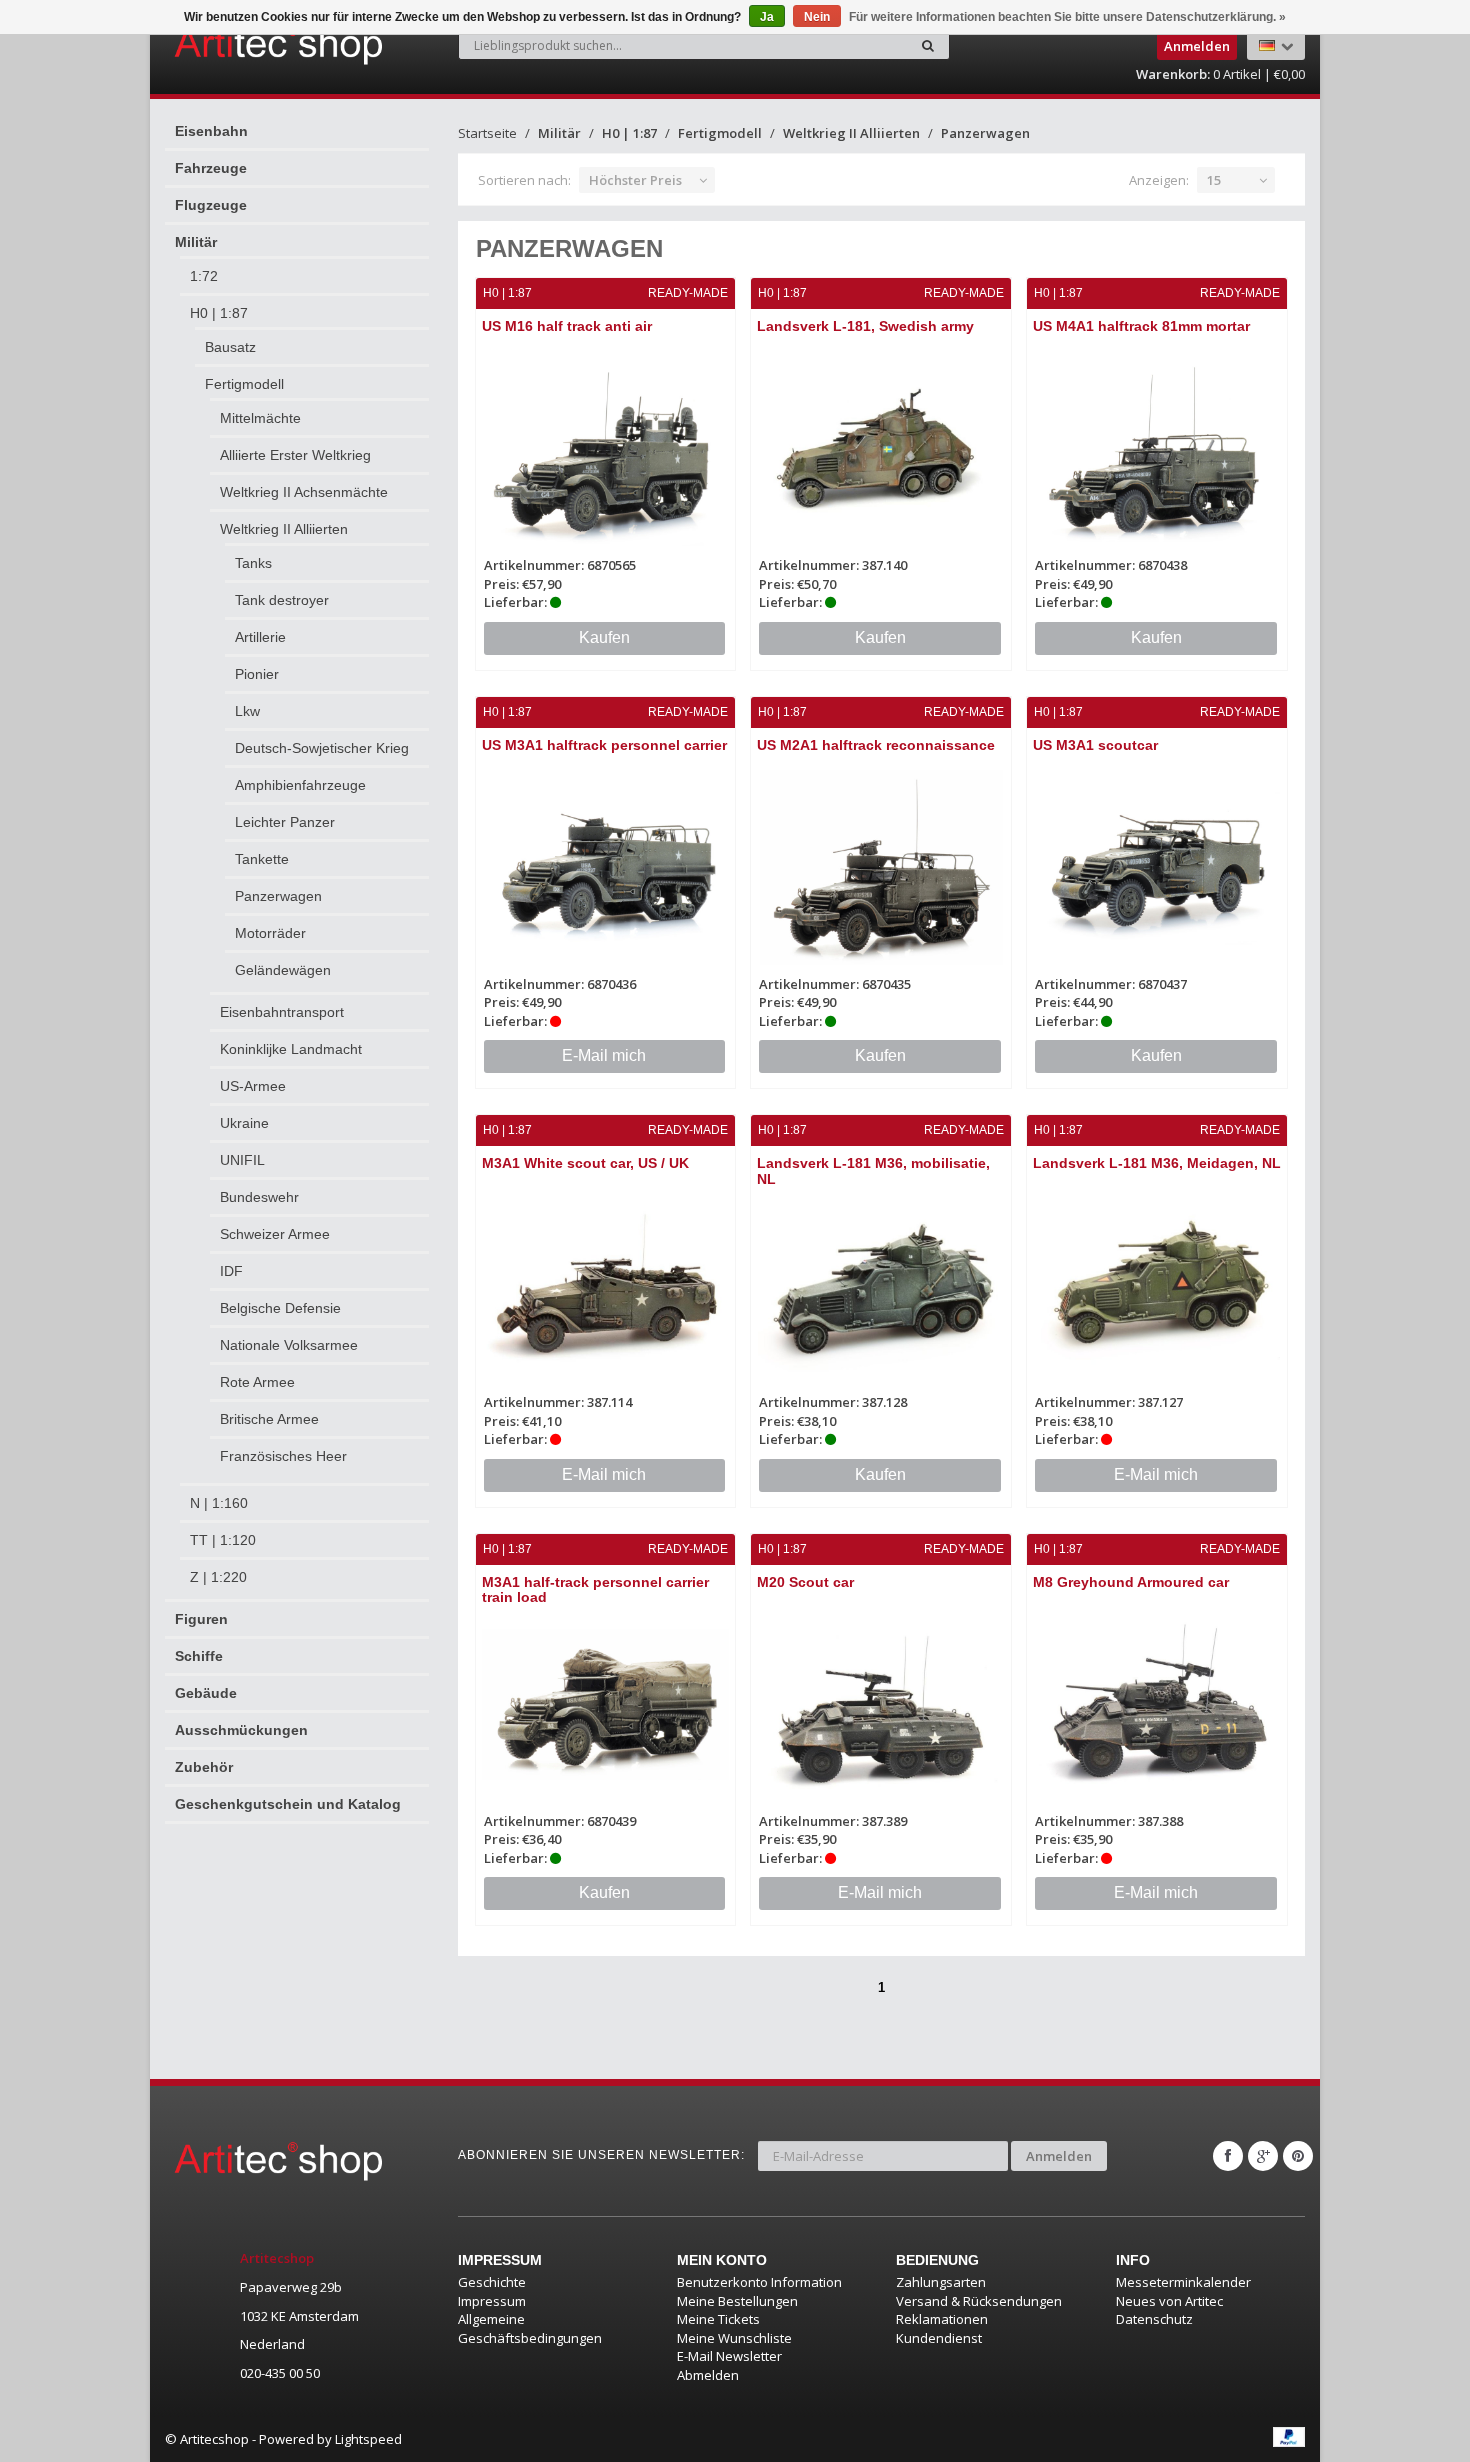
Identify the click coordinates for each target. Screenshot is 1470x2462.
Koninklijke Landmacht (291, 1049)
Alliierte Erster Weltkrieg (295, 455)
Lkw (247, 711)
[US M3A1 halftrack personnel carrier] (606, 867)
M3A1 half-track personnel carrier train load (595, 1589)
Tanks (253, 563)
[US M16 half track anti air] (606, 448)
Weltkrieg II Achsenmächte (304, 492)
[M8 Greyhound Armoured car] (1157, 1704)
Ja (767, 17)
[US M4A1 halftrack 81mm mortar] (1157, 448)
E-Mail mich (604, 1055)
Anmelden (1059, 2156)
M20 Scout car (805, 1582)
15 (1214, 180)
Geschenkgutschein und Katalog (288, 1804)
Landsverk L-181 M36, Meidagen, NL (1157, 1163)
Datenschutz (1154, 2319)
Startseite (487, 133)
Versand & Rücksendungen (979, 2301)
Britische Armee (269, 1419)
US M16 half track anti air (567, 326)
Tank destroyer (282, 600)
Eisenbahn (211, 131)
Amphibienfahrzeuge (300, 785)
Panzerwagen (278, 896)
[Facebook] (1228, 2156)
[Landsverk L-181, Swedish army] (881, 448)
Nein (817, 17)
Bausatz (230, 347)
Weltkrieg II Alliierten (284, 529)
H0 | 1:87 (219, 313)
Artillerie (260, 637)
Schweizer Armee (275, 1234)
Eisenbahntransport (282, 1012)
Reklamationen (942, 2319)
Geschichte (492, 2282)
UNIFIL (242, 1160)
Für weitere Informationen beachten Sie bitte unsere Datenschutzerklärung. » (1067, 17)
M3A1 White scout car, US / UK (585, 1163)
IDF (231, 1271)
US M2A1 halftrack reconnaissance (876, 745)
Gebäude (206, 1693)
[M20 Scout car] (881, 1704)
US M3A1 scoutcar (1095, 745)
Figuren (201, 1619)
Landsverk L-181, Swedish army (865, 326)
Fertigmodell (244, 384)
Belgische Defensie (280, 1308)
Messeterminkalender (1183, 2282)
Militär (196, 242)
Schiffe (199, 1656)
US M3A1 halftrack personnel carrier (604, 745)
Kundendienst (939, 2338)
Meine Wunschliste (734, 2338)
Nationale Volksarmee (289, 1345)
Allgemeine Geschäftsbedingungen (530, 2328)
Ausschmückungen (241, 1730)
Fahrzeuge (211, 168)
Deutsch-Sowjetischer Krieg (322, 748)
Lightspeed (368, 2439)
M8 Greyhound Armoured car (1131, 1582)
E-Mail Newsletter (729, 2356)
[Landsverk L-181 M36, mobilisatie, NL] (881, 1285)
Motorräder (270, 933)
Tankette (262, 859)
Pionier (257, 674)
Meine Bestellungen (737, 2301)
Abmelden (708, 2375)
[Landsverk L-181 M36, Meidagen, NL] (1157, 1285)
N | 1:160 (219, 1503)
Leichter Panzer (285, 822)
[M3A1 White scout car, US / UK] (606, 1285)
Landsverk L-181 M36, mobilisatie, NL (873, 1170)
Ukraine (244, 1123)
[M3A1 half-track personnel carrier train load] (606, 1704)
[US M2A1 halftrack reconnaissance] (881, 867)
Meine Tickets (718, 2319)
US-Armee (253, 1086)
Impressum (492, 2301)
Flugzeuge (211, 205)
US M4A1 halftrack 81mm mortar (1141, 326)
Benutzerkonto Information (759, 2282)
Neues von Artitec (1169, 2301)
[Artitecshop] (237, 44)
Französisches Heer (283, 1456)
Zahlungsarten (941, 2282)
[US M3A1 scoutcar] (1157, 867)
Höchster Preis (635, 180)
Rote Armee (257, 1382)
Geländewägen (283, 970)
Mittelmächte (260, 418)
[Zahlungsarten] (1289, 2437)
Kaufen (604, 637)
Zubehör (204, 1767)
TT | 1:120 (223, 1540)
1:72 (204, 276)
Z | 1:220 (218, 1577)
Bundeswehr (259, 1197)
